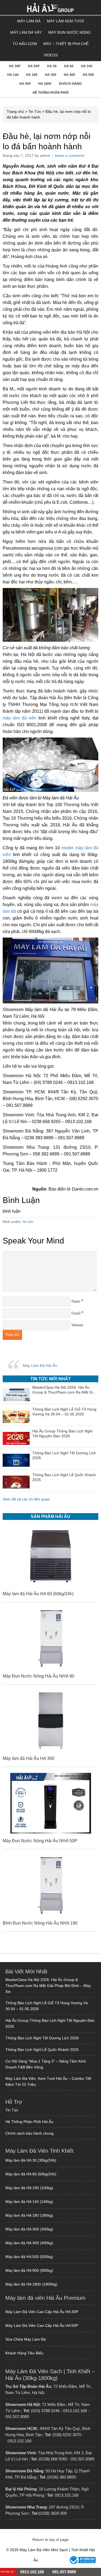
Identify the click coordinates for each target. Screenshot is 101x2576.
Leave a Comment (70, 155)
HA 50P (34, 66)
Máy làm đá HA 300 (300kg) (29, 2229)
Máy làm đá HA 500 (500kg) (29, 2257)
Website (77, 1325)
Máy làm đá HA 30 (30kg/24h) (31, 2160)
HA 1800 (45, 84)
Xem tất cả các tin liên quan (26, 1499)
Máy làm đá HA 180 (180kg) (29, 2215)
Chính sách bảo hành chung (29, 2133)
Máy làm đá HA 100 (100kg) (29, 2188)
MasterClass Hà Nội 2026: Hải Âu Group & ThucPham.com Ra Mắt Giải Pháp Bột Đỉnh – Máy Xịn (48, 1986)
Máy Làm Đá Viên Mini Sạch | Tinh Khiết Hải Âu (36, 8)
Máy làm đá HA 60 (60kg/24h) (31, 2174)
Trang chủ (15, 111)
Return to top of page (50, 2540)
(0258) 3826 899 (53, 2513)
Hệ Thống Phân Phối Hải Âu (29, 2122)
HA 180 (32, 75)
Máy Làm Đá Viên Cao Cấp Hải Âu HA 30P (42, 2312)
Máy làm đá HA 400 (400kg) (29, 2243)
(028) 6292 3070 (67, 2435)
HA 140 (13, 75)
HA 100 (87, 66)
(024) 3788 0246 (45, 2411)
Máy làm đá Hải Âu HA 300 (29, 1758)
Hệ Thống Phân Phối (50, 93)
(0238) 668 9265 (53, 2459)
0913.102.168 (75, 2411)
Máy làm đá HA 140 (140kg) (29, 2202)
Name (76, 1301)
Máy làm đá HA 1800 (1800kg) (31, 2284)
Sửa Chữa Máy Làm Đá (26, 2339)
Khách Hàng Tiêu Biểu (24, 2353)
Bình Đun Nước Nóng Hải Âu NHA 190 (40, 1923)
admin (45, 155)
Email (76, 1313)
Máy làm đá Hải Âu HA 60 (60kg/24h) (38, 1594)
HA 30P (15, 66)
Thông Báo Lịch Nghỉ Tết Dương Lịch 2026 (42, 2038)
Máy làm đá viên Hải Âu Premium (45, 2298)
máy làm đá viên (20, 718)
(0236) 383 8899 (61, 2477)
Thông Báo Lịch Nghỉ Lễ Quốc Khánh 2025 (42, 2050)
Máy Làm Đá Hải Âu (40, 1365)
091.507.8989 (17, 2417)
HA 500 (88, 75)
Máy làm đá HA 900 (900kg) (29, 2270)
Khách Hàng (70, 84)
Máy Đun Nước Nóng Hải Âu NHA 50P (40, 1841)
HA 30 (52, 66)
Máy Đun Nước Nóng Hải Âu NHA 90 (39, 1676)
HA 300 (51, 75)
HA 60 (69, 66)
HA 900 (25, 84)
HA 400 (69, 75)
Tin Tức (35, 111)
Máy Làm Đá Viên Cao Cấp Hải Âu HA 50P (42, 2325)
